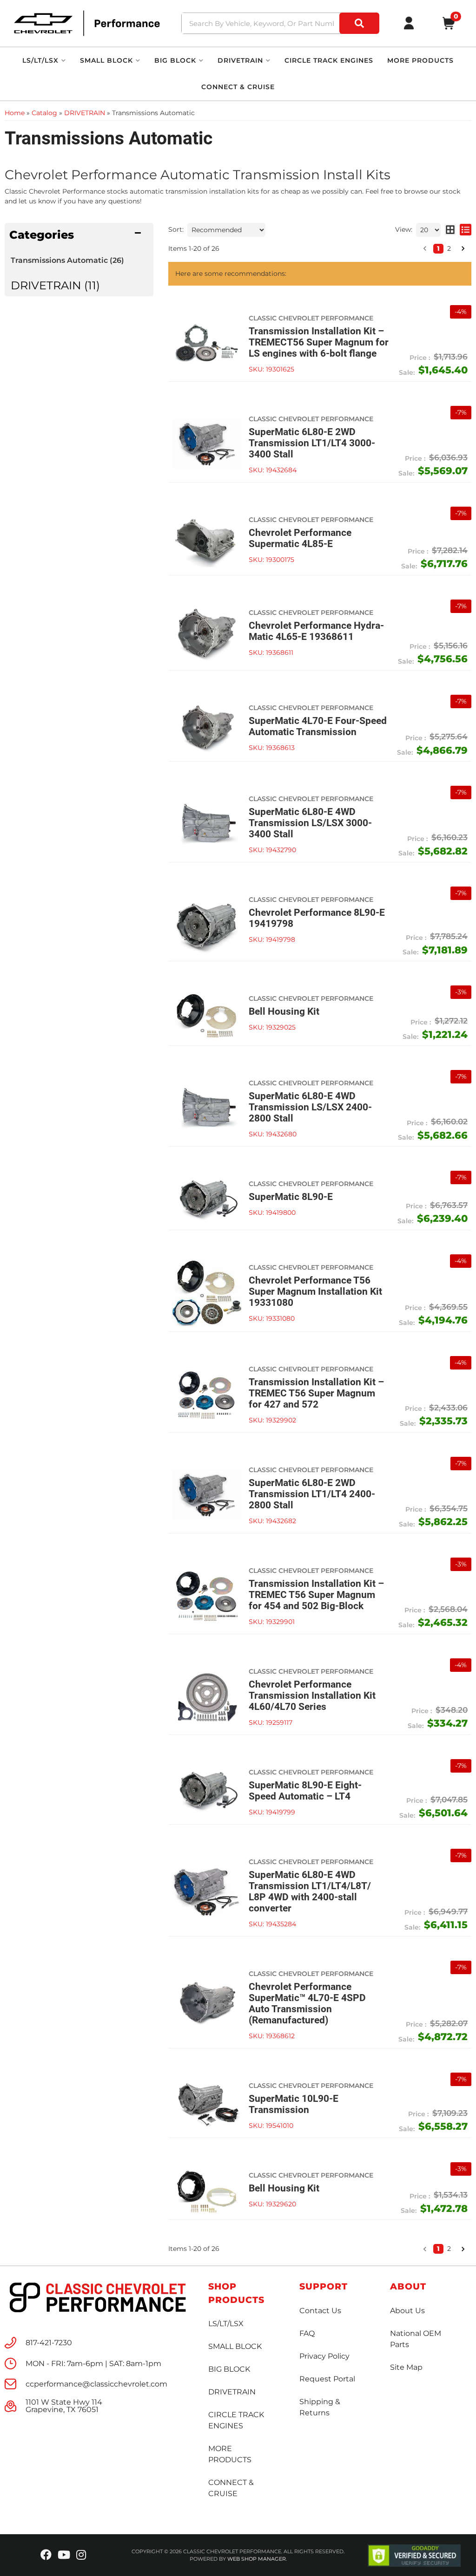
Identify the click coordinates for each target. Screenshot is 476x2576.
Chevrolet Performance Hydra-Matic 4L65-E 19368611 (316, 631)
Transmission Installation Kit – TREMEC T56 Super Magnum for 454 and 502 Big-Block (316, 1595)
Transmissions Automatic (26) (67, 260)
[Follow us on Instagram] (81, 2555)
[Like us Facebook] (46, 2555)
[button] (425, 2249)
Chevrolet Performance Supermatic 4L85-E (300, 538)
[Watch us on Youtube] (64, 2555)
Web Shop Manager (257, 2559)
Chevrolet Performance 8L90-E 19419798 (317, 918)
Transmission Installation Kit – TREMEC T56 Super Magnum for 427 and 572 (316, 1393)
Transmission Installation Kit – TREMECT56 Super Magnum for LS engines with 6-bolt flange (319, 342)
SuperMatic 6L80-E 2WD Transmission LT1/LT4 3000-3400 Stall (312, 443)
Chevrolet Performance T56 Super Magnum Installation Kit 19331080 (315, 1291)
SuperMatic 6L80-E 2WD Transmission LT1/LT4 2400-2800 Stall (312, 1494)
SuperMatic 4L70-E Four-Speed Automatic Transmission (318, 726)
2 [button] (449, 2249)
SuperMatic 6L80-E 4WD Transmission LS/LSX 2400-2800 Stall (310, 1107)
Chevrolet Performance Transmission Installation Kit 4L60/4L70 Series (312, 1696)
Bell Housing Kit (284, 1011)
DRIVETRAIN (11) (55, 285)
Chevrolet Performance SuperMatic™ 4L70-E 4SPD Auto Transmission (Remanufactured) (307, 2003)
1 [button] (438, 2249)
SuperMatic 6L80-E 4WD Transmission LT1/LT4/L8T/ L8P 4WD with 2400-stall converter (310, 1891)
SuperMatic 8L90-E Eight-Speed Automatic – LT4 (305, 1791)
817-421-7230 (49, 2343)
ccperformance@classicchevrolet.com (96, 2384)
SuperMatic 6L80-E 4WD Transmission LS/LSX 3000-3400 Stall (310, 823)
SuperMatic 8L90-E (291, 1197)
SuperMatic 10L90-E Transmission (294, 2104)
